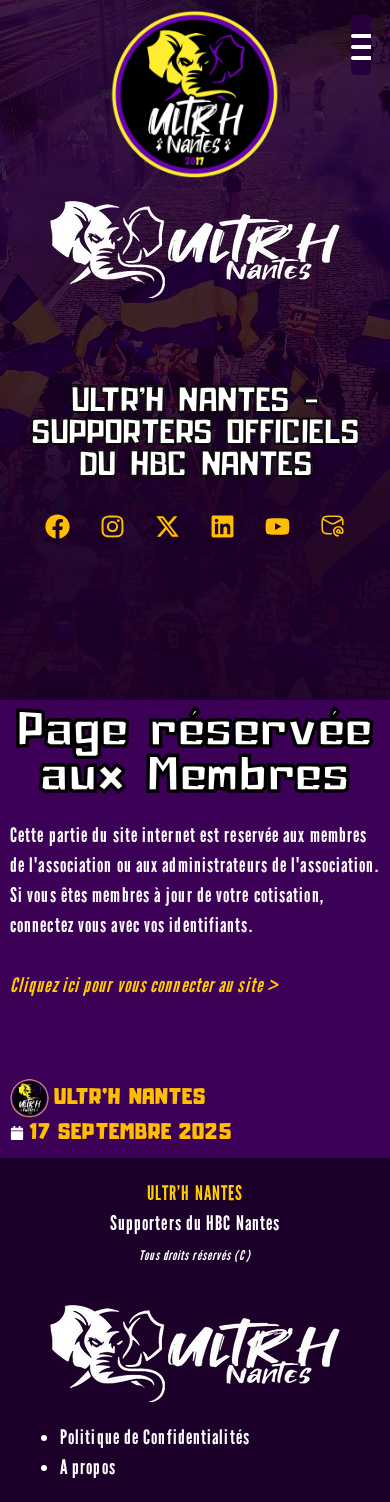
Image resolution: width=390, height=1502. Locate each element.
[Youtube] (278, 527)
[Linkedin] (223, 527)
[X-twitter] (168, 527)
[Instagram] (113, 527)
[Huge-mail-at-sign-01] (333, 527)
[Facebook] (58, 527)
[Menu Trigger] (361, 45)
